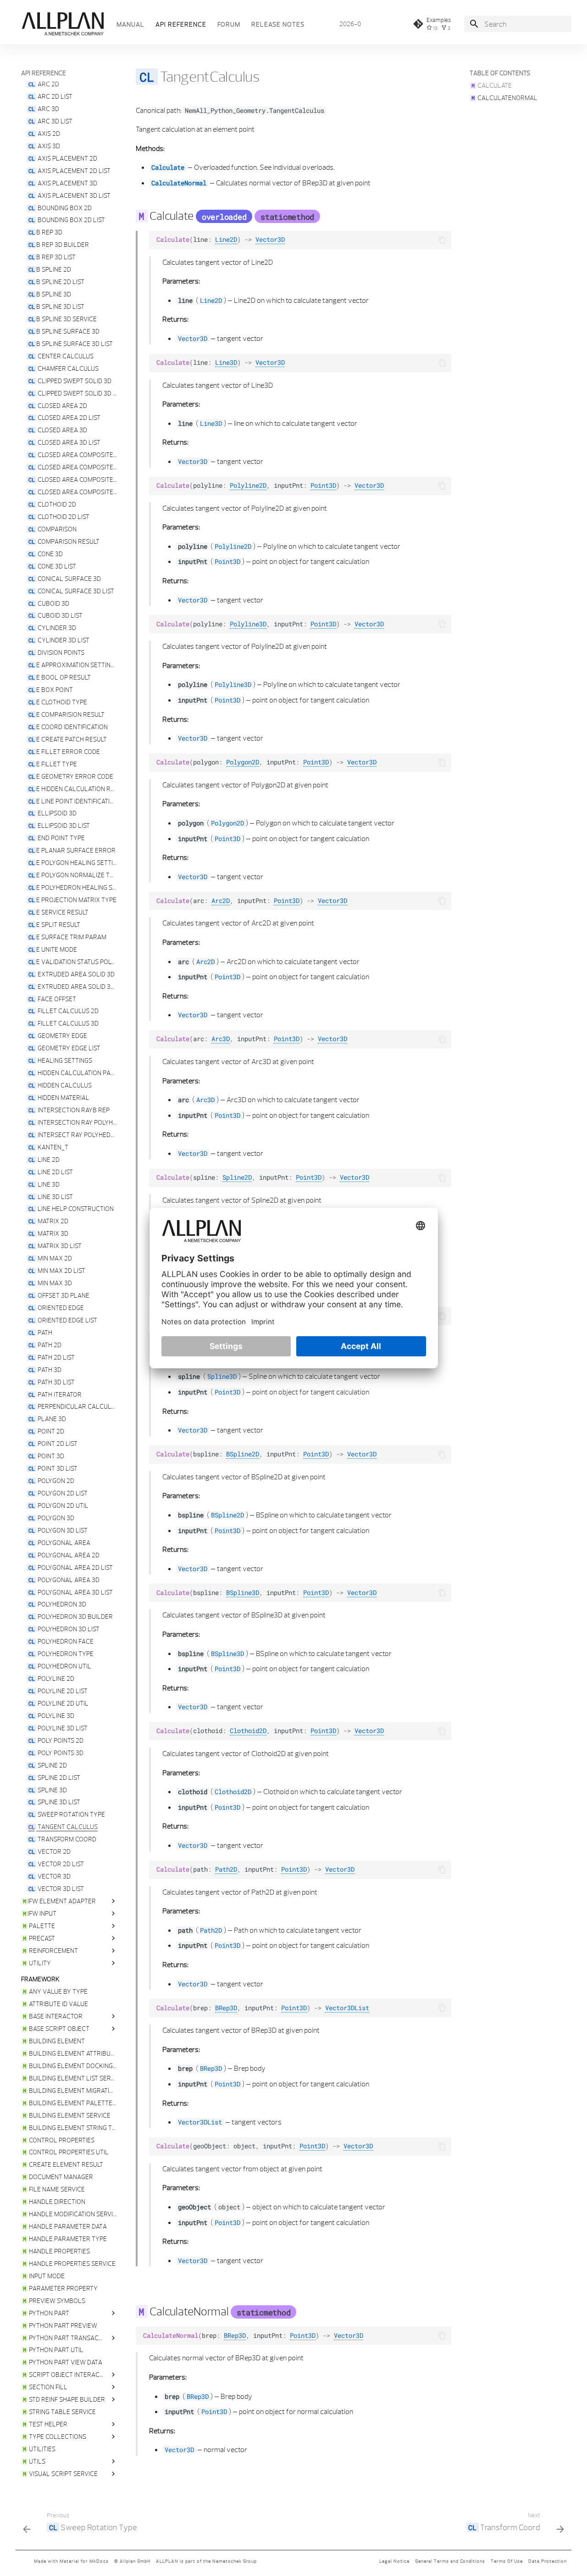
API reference (181, 24)
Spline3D (222, 1377)
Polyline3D (248, 624)
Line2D (226, 240)
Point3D (323, 485)
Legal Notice (394, 2561)
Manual (130, 24)
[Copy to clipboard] (442, 240)
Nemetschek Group (235, 2561)
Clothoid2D (248, 1731)
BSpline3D (243, 1593)
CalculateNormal (179, 183)
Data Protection (548, 2561)
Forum (229, 24)
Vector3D (270, 240)
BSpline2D (243, 1454)
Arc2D (221, 901)
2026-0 (350, 24)
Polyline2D (248, 485)
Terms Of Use (507, 2561)
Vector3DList (347, 2008)
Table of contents (500, 73)
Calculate (168, 167)
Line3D (226, 362)
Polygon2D (243, 762)
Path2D (226, 1869)
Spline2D (237, 1177)
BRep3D (226, 2008)
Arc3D (221, 1039)
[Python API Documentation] (62, 24)
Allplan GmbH (135, 2561)
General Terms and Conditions (450, 2561)
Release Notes (278, 24)
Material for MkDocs (84, 2561)
